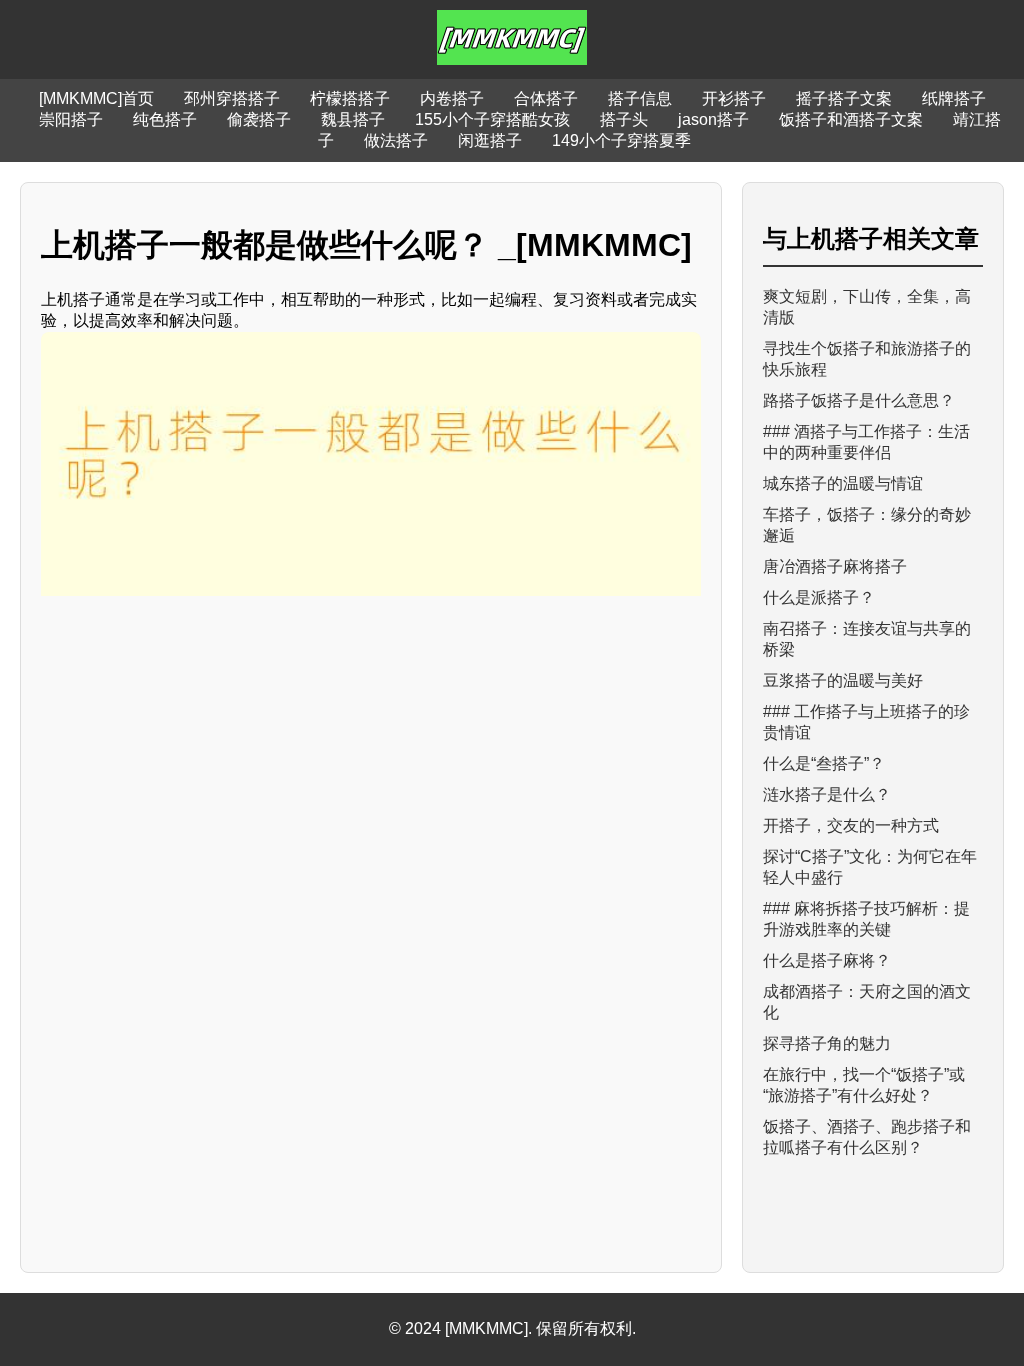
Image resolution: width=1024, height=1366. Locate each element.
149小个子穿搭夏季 (621, 140)
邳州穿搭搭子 (232, 98)
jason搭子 (713, 119)
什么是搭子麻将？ (827, 960)
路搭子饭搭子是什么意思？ (859, 400)
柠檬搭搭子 (350, 98)
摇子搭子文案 (844, 98)
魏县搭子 (353, 119)
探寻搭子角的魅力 (827, 1043)
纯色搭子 (165, 119)
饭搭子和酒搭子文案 (851, 119)
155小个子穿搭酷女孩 (492, 119)
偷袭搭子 (259, 119)
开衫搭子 (734, 98)
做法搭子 (396, 140)
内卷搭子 (452, 98)
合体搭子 (546, 98)
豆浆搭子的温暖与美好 (843, 680)
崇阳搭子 (71, 119)
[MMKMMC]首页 (96, 98)
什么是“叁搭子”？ (824, 763)
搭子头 (624, 119)
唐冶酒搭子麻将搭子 (835, 566)
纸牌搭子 (954, 98)
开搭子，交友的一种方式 (851, 825)
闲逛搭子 (490, 140)
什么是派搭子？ (819, 597)
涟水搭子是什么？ (827, 794)
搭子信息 (640, 98)
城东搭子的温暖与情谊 (843, 483)
